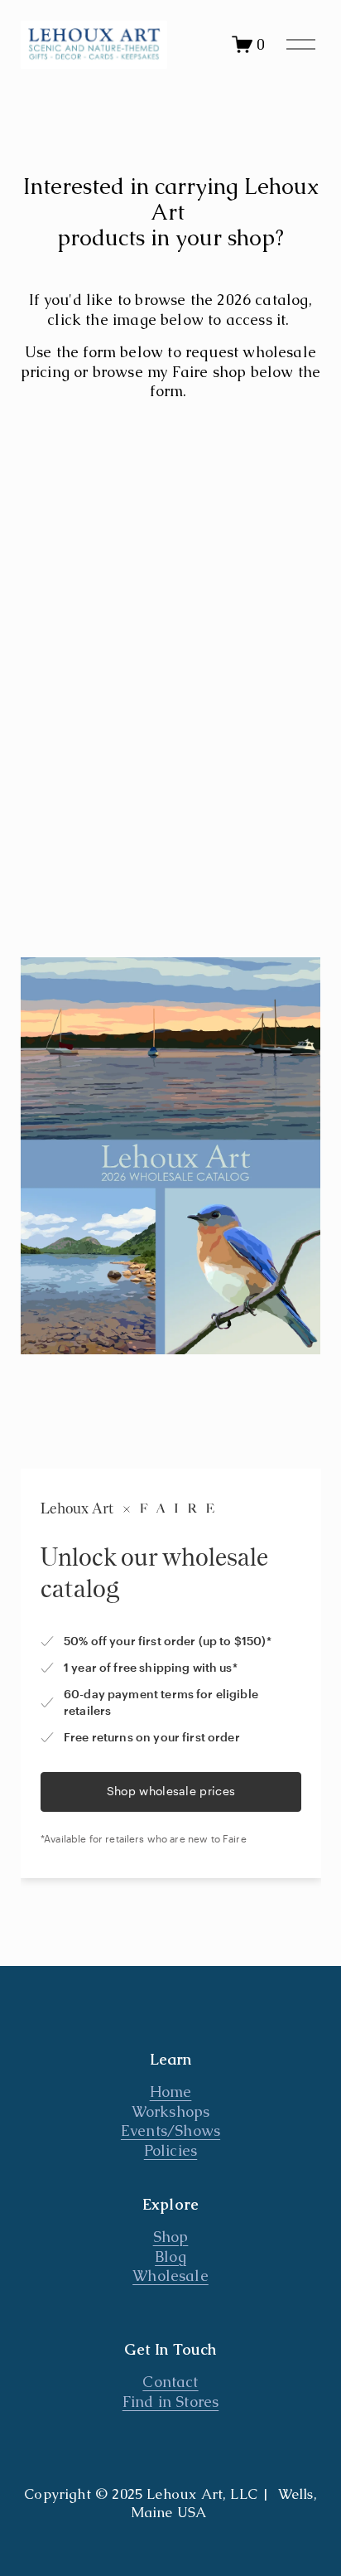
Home (171, 2092)
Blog (170, 2256)
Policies (170, 2150)
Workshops (171, 2111)
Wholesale (170, 2276)
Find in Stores (171, 2402)
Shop (171, 2237)
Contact (170, 2382)
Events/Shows (170, 2131)
